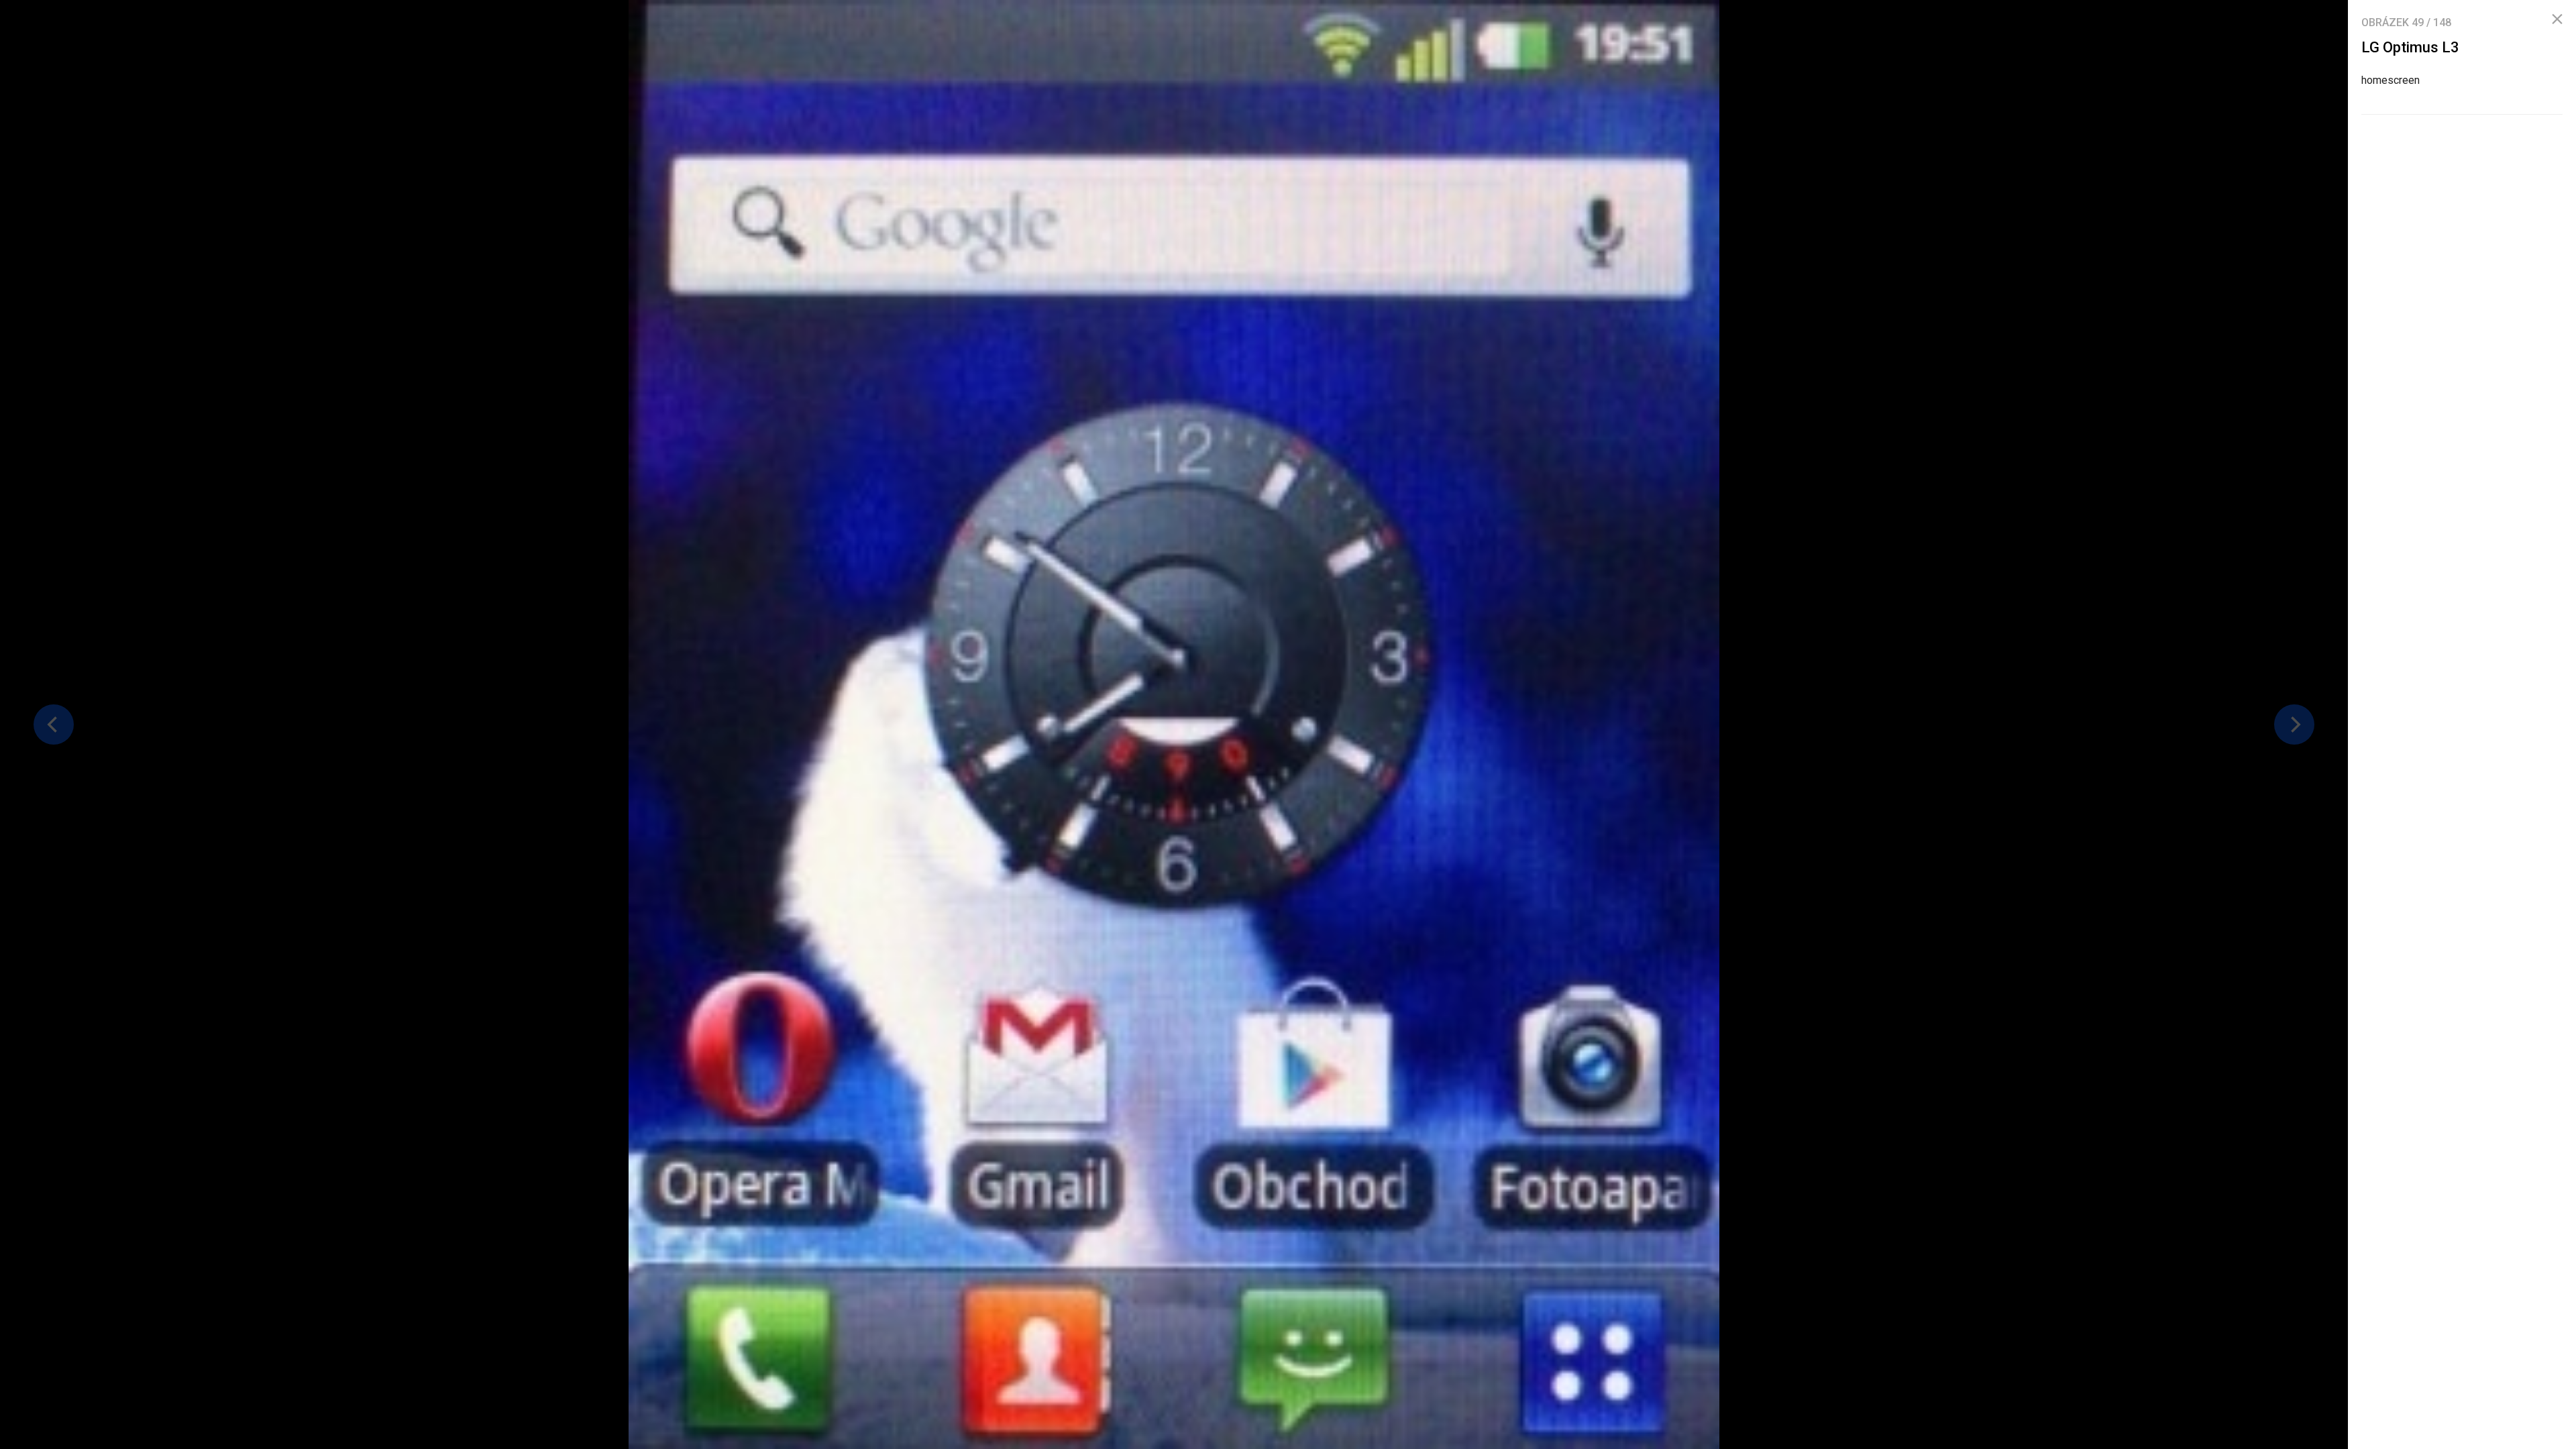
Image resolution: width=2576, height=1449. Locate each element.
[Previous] (54, 724)
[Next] (2294, 724)
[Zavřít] (2557, 19)
